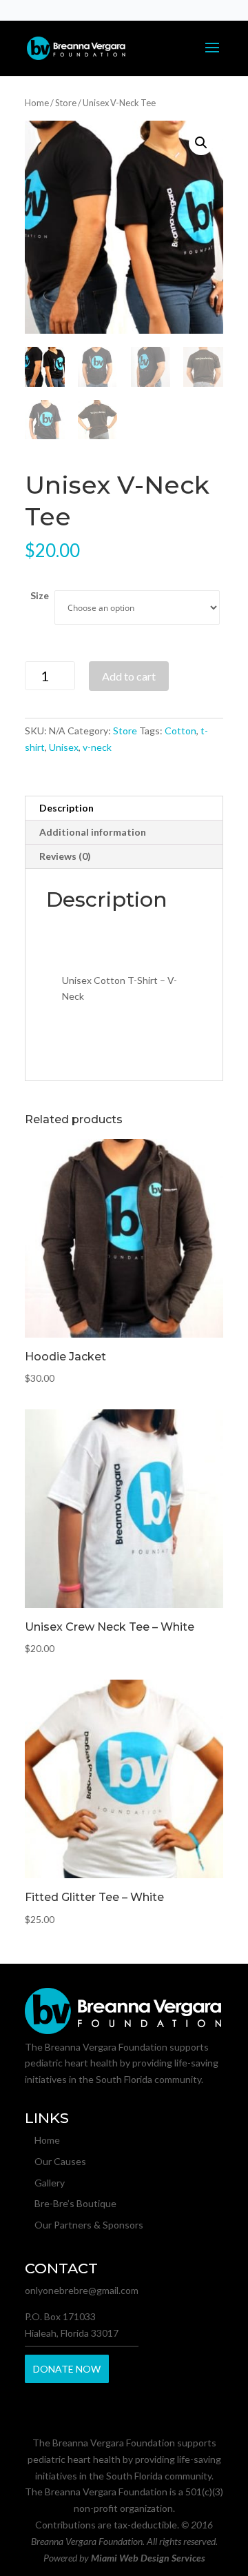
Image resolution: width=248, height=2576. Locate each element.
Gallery (50, 2183)
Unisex (64, 747)
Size (40, 595)
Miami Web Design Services (148, 2558)
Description (66, 808)
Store (66, 103)
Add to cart (129, 676)
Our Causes (60, 2161)
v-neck (97, 747)
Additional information (93, 832)
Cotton (180, 731)
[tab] (124, 808)
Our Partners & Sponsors (89, 2225)
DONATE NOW (67, 2369)
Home (37, 103)
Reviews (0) (65, 856)
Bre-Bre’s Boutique (75, 2203)
